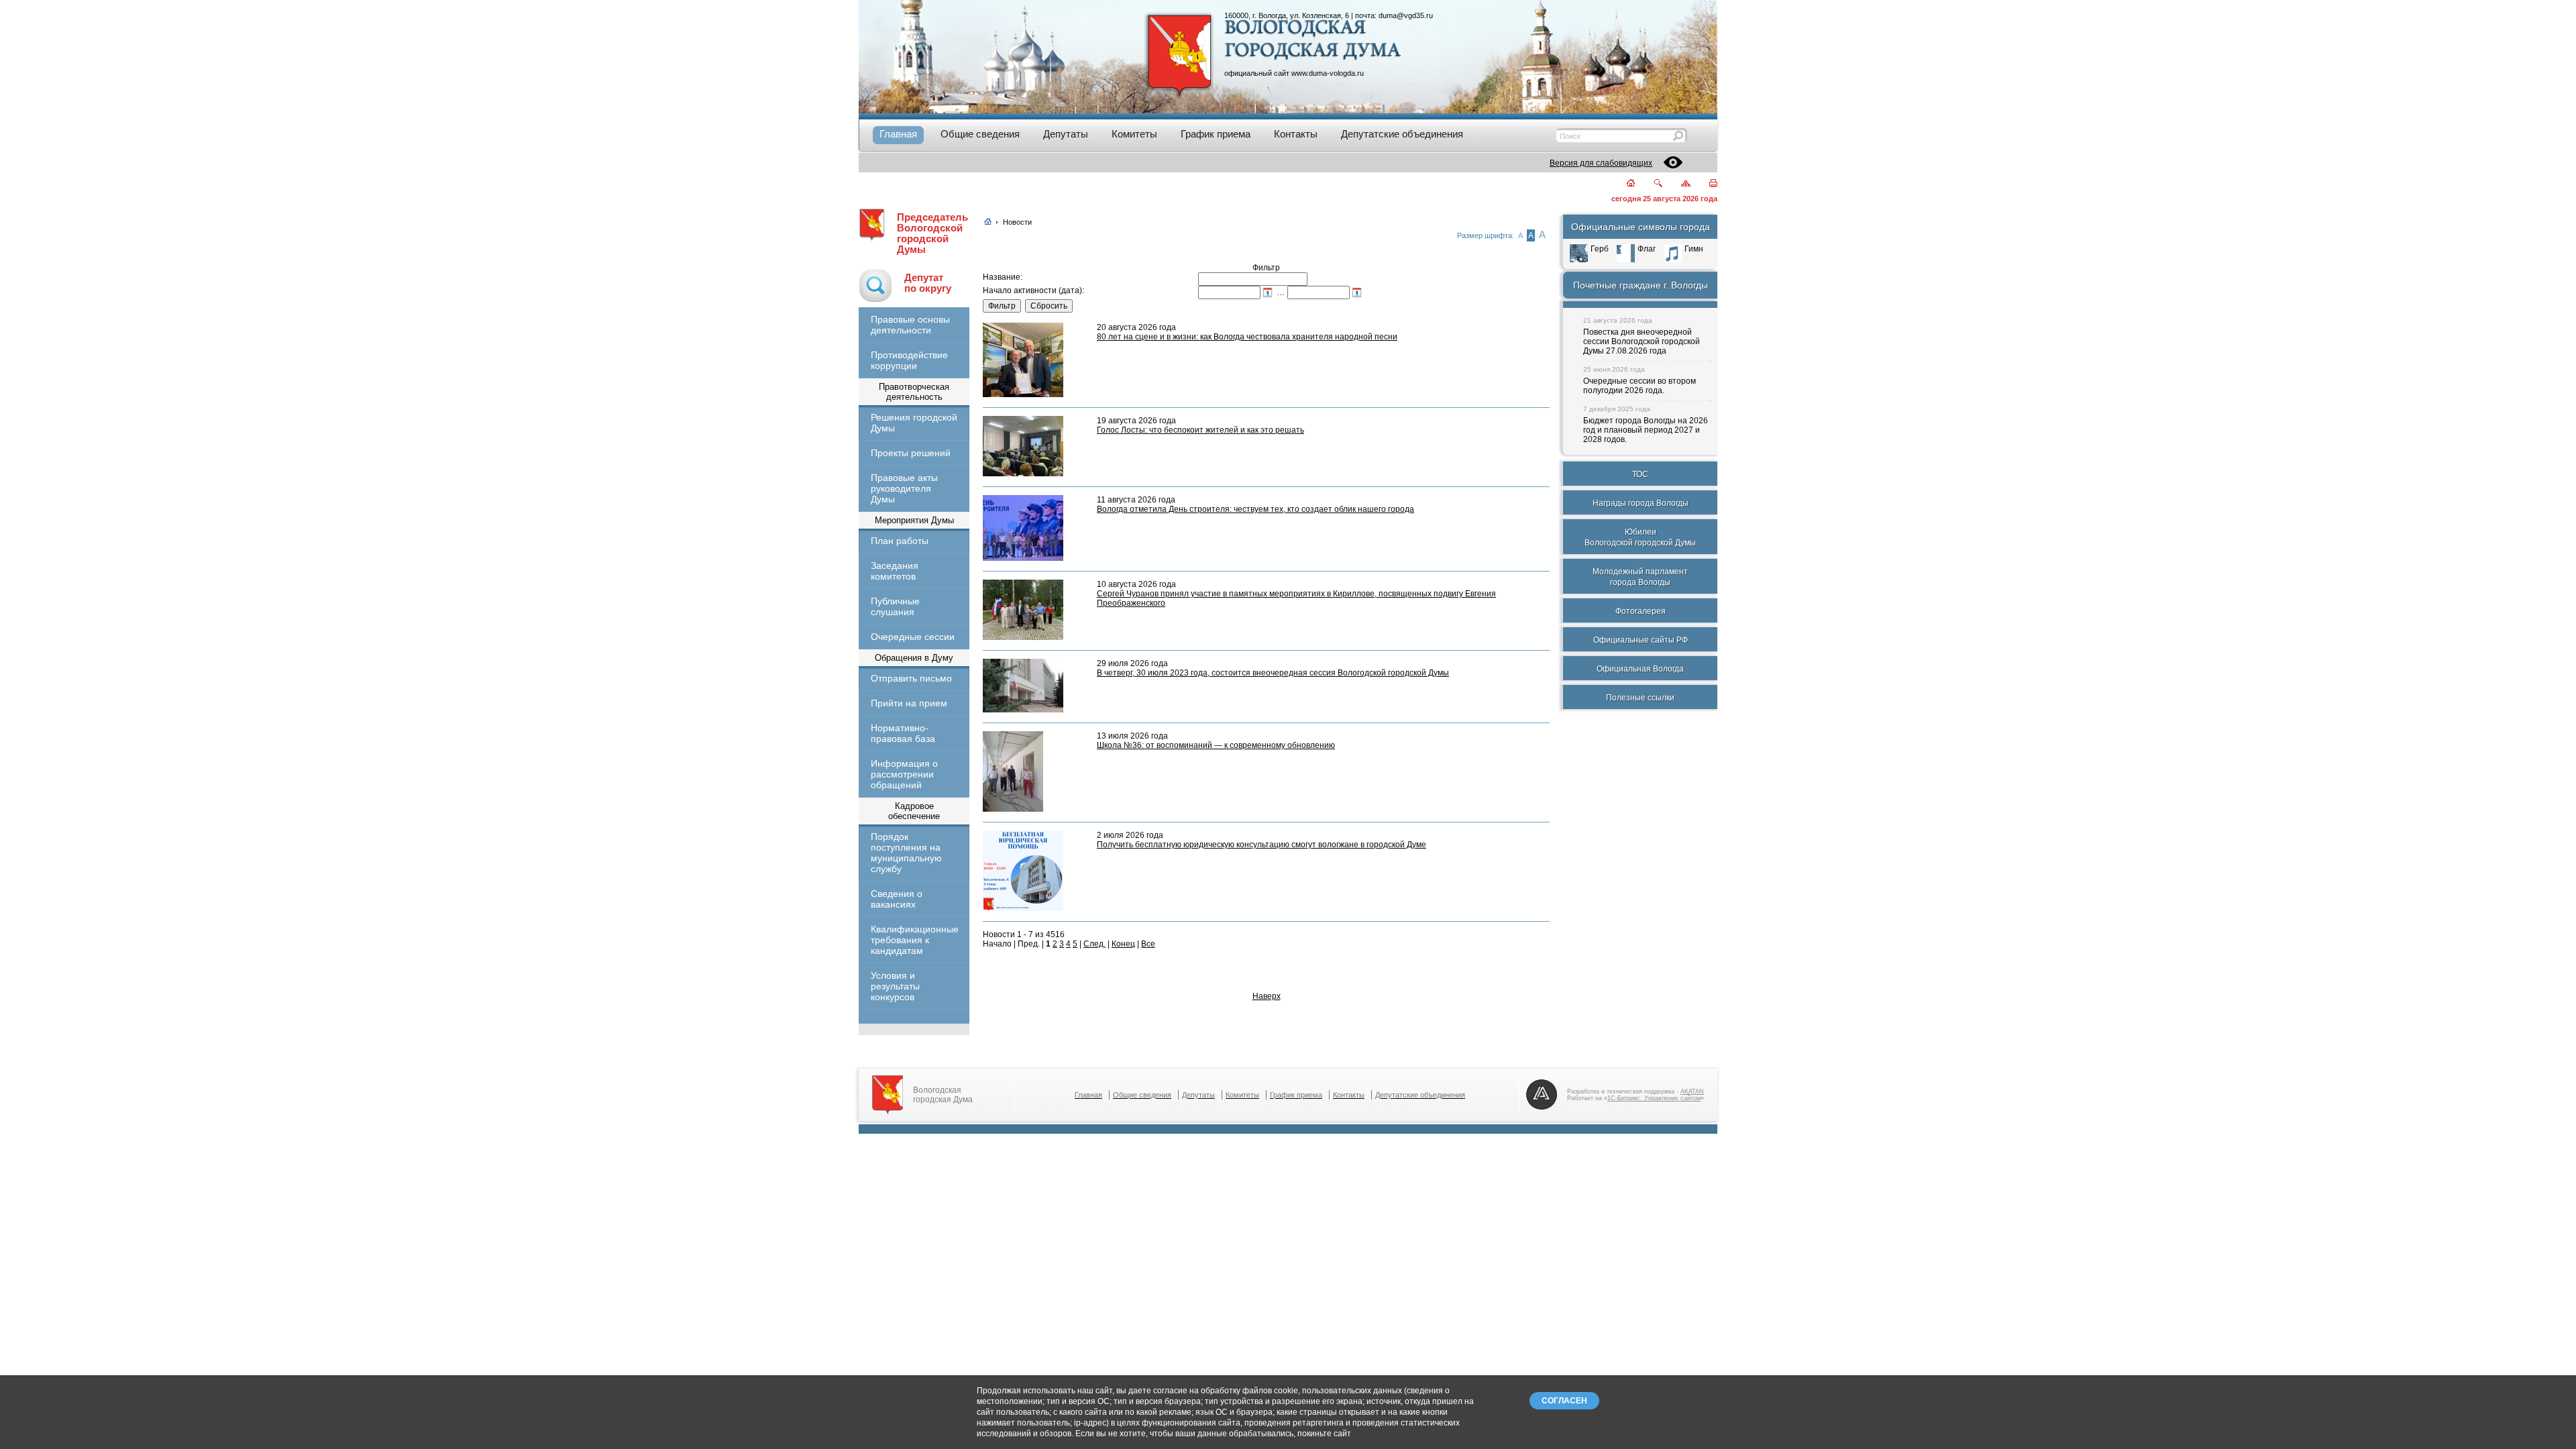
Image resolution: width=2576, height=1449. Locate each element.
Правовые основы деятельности (910, 325)
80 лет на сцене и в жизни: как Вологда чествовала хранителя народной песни (1247, 337)
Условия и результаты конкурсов (895, 986)
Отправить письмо (911, 678)
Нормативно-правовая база (903, 733)
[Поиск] (1650, 184)
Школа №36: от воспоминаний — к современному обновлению (1216, 745)
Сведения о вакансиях (897, 899)
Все (1148, 944)
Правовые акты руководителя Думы (904, 488)
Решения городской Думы (914, 423)
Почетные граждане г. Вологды (1641, 285)
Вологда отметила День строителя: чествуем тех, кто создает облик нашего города (1255, 509)
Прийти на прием (909, 703)
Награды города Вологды (1641, 503)
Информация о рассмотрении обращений (904, 774)
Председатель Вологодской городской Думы (932, 233)
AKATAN (1692, 1091)
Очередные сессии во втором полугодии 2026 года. (1640, 386)
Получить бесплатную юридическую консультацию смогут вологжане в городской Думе (1262, 845)
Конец (1123, 944)
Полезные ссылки (1640, 698)
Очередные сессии (913, 637)
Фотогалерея (1641, 611)
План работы (900, 541)
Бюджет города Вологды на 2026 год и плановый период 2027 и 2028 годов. (1646, 430)
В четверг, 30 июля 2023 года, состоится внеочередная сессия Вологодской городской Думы (1273, 673)
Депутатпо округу (928, 283)
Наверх (1267, 996)
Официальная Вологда (1640, 669)
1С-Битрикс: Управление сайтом (1654, 1098)
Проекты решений (911, 453)
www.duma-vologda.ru (1328, 73)
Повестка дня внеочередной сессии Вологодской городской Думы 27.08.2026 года (1642, 341)
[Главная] (1623, 184)
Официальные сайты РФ (1641, 640)
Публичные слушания (895, 606)
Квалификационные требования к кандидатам (914, 940)
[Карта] (1678, 184)
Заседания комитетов (895, 571)
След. (1094, 944)
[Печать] (1706, 184)
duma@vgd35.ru (1406, 15)
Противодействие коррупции (909, 360)
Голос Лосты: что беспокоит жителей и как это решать (1200, 430)
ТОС (1640, 474)
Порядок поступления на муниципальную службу (906, 853)
